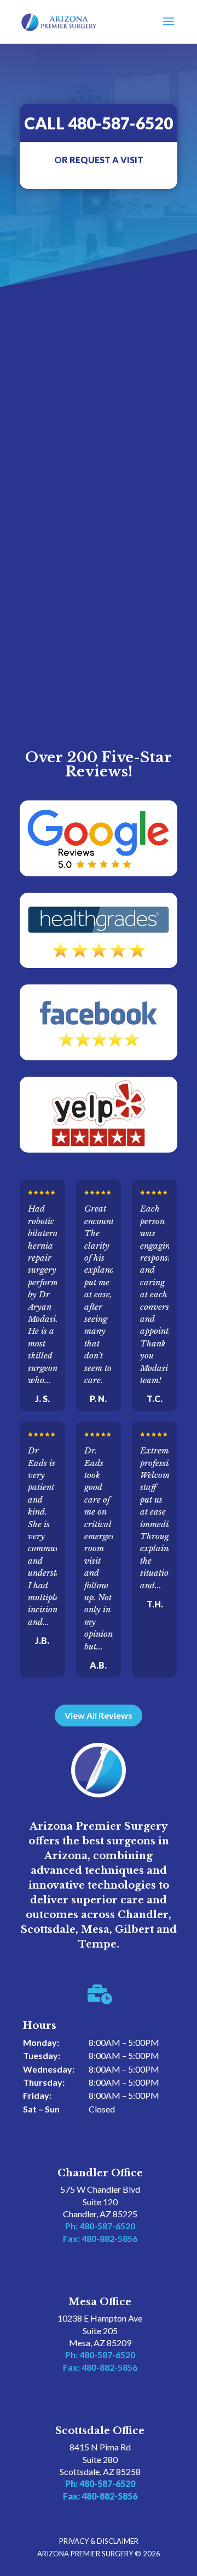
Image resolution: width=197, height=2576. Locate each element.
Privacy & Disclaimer (99, 2541)
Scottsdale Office (100, 2431)
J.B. (42, 1640)
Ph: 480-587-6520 (100, 2226)
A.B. (98, 1665)
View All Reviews (99, 1715)
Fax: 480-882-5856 (100, 2238)
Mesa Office (100, 2302)
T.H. (155, 1604)
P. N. (98, 1399)
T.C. (155, 1399)
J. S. (42, 1399)
